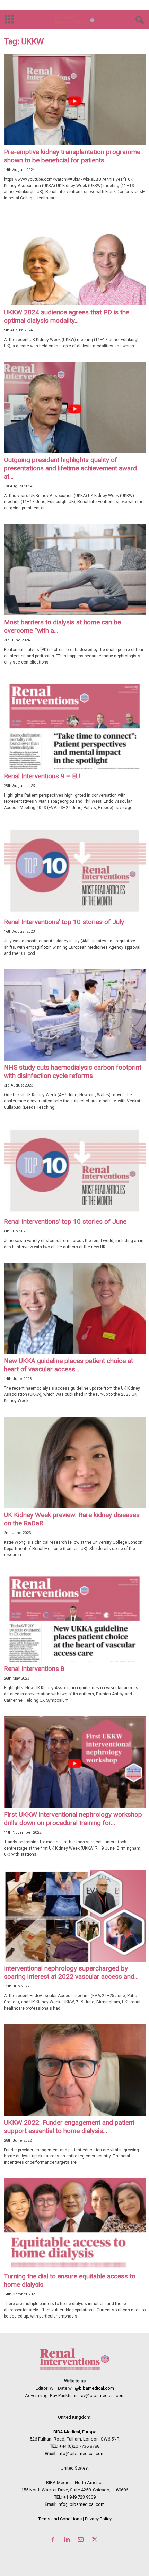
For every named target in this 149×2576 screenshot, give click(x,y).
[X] (95, 2540)
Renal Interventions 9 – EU (42, 776)
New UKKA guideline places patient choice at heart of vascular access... (68, 1365)
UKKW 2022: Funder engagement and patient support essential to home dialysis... (69, 2127)
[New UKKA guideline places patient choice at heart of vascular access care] (75, 1308)
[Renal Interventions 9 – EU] (75, 724)
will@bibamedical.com (91, 2388)
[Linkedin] (68, 2540)
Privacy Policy (98, 2519)
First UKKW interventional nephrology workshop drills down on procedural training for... (73, 1819)
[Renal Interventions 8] (75, 1616)
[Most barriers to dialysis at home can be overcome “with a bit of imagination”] (75, 570)
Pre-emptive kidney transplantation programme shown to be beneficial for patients (72, 156)
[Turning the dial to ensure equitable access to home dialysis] (75, 2224)
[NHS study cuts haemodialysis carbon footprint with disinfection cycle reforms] (75, 1015)
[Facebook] (54, 2540)
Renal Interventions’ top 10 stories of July (64, 922)
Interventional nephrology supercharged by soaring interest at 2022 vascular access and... (71, 1972)
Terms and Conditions (60, 2519)
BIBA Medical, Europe (75, 2432)
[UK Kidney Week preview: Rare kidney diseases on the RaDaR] (75, 1462)
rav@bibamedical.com (102, 2395)
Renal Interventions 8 (34, 1669)
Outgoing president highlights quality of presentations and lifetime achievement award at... (70, 468)
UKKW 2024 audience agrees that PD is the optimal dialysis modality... (67, 316)
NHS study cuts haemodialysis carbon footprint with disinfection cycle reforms (73, 1071)
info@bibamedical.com (81, 2453)
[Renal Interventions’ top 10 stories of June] (75, 1169)
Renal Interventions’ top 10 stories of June (65, 1221)
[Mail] (82, 2540)
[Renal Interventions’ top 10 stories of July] (75, 869)
